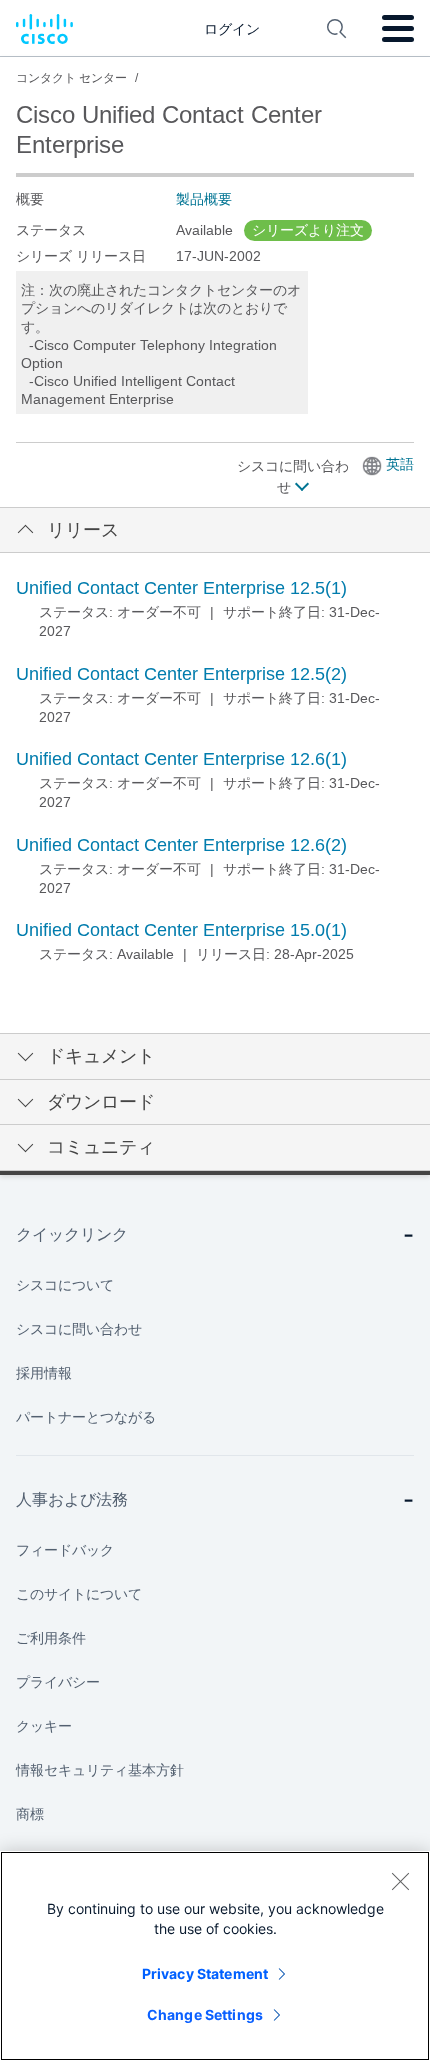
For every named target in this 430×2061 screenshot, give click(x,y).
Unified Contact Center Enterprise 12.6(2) (181, 845)
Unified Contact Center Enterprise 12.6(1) (181, 759)
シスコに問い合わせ (293, 476)
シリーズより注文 (308, 230)
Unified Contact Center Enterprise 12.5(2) (181, 674)
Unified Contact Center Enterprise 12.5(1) (181, 588)
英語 (400, 464)
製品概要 (204, 199)
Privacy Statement (205, 1973)
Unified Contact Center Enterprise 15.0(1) (181, 930)
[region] (215, 1956)
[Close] (400, 1881)
